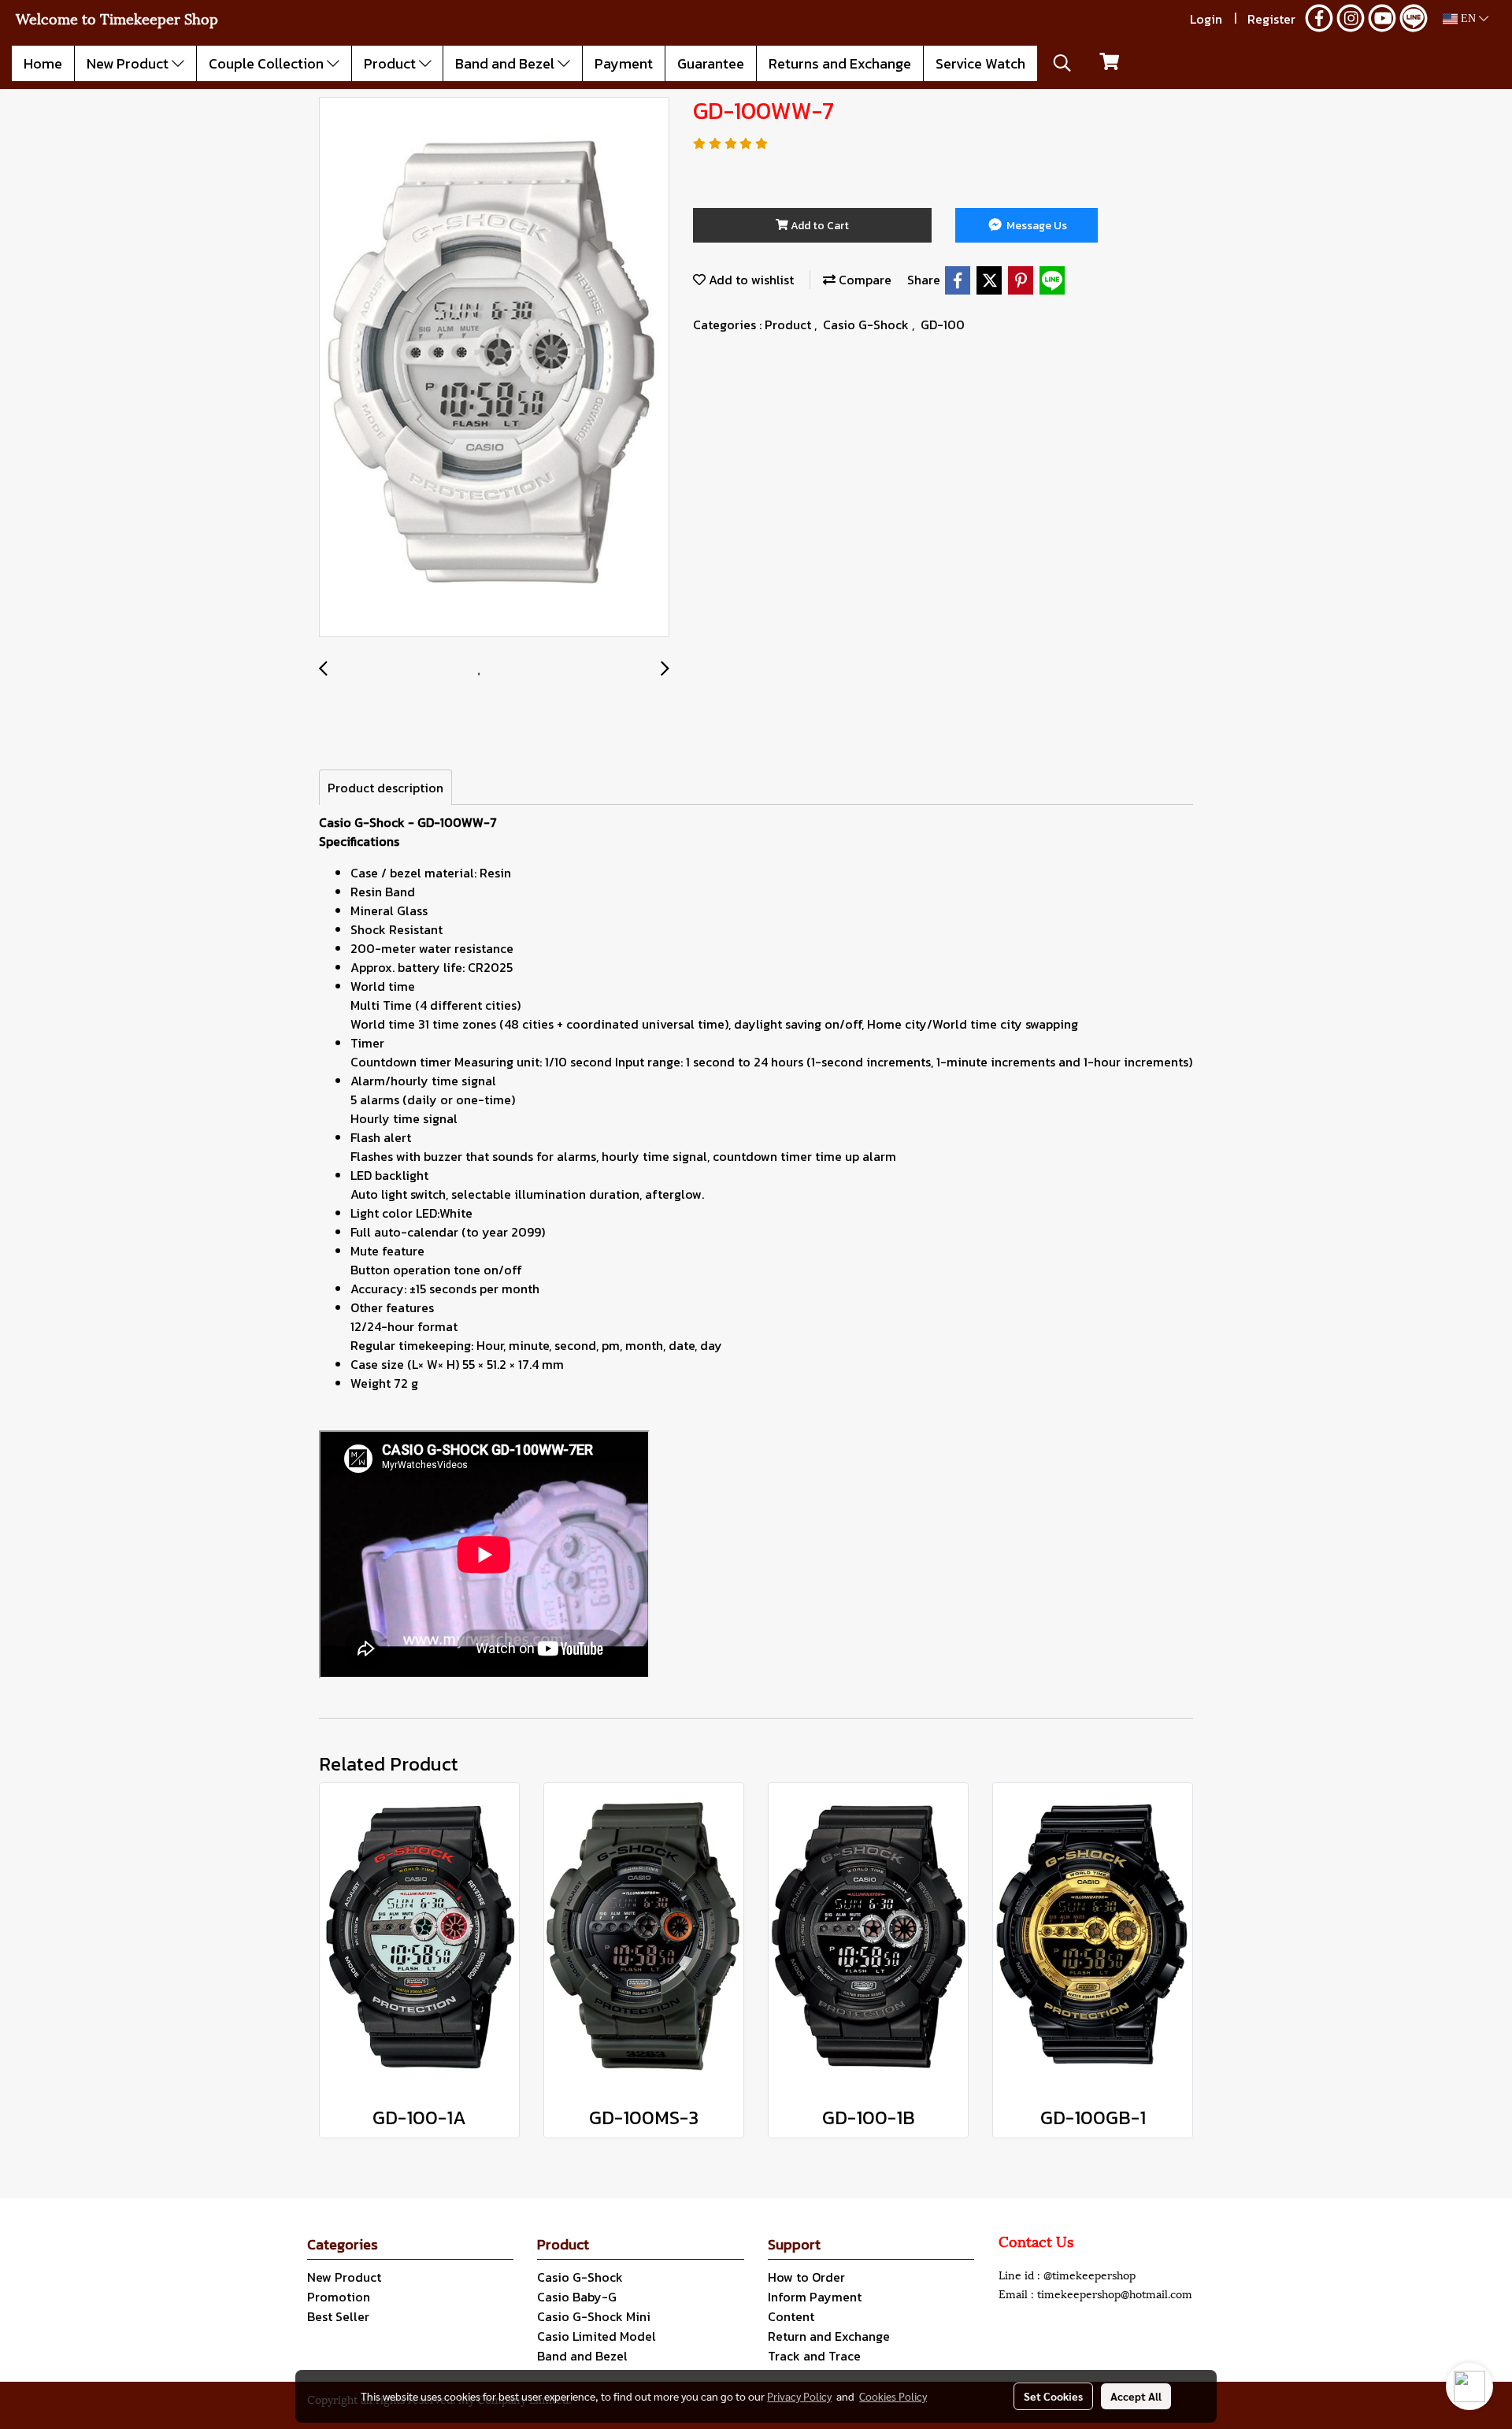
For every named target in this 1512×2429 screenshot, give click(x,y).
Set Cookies (1053, 2396)
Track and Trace (814, 2356)
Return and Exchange (829, 2336)
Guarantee (711, 63)
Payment (624, 63)
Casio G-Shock (867, 324)
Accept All (1136, 2396)
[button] (1062, 63)
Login (1206, 19)
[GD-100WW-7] (494, 368)
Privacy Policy (799, 2396)
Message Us (1036, 226)
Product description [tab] (385, 788)
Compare (863, 280)
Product (391, 63)
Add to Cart (819, 226)
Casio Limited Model (597, 2336)
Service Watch (980, 63)
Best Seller (338, 2316)
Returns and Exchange (840, 63)
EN (1468, 19)
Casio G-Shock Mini (594, 2316)
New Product (129, 63)
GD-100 (943, 324)
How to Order (806, 2277)
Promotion (339, 2297)
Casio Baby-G (577, 2297)
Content (791, 2316)
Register (1271, 19)
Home (43, 63)
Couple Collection (268, 63)
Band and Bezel (506, 63)
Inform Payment (815, 2297)
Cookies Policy (893, 2396)
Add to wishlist (750, 280)
